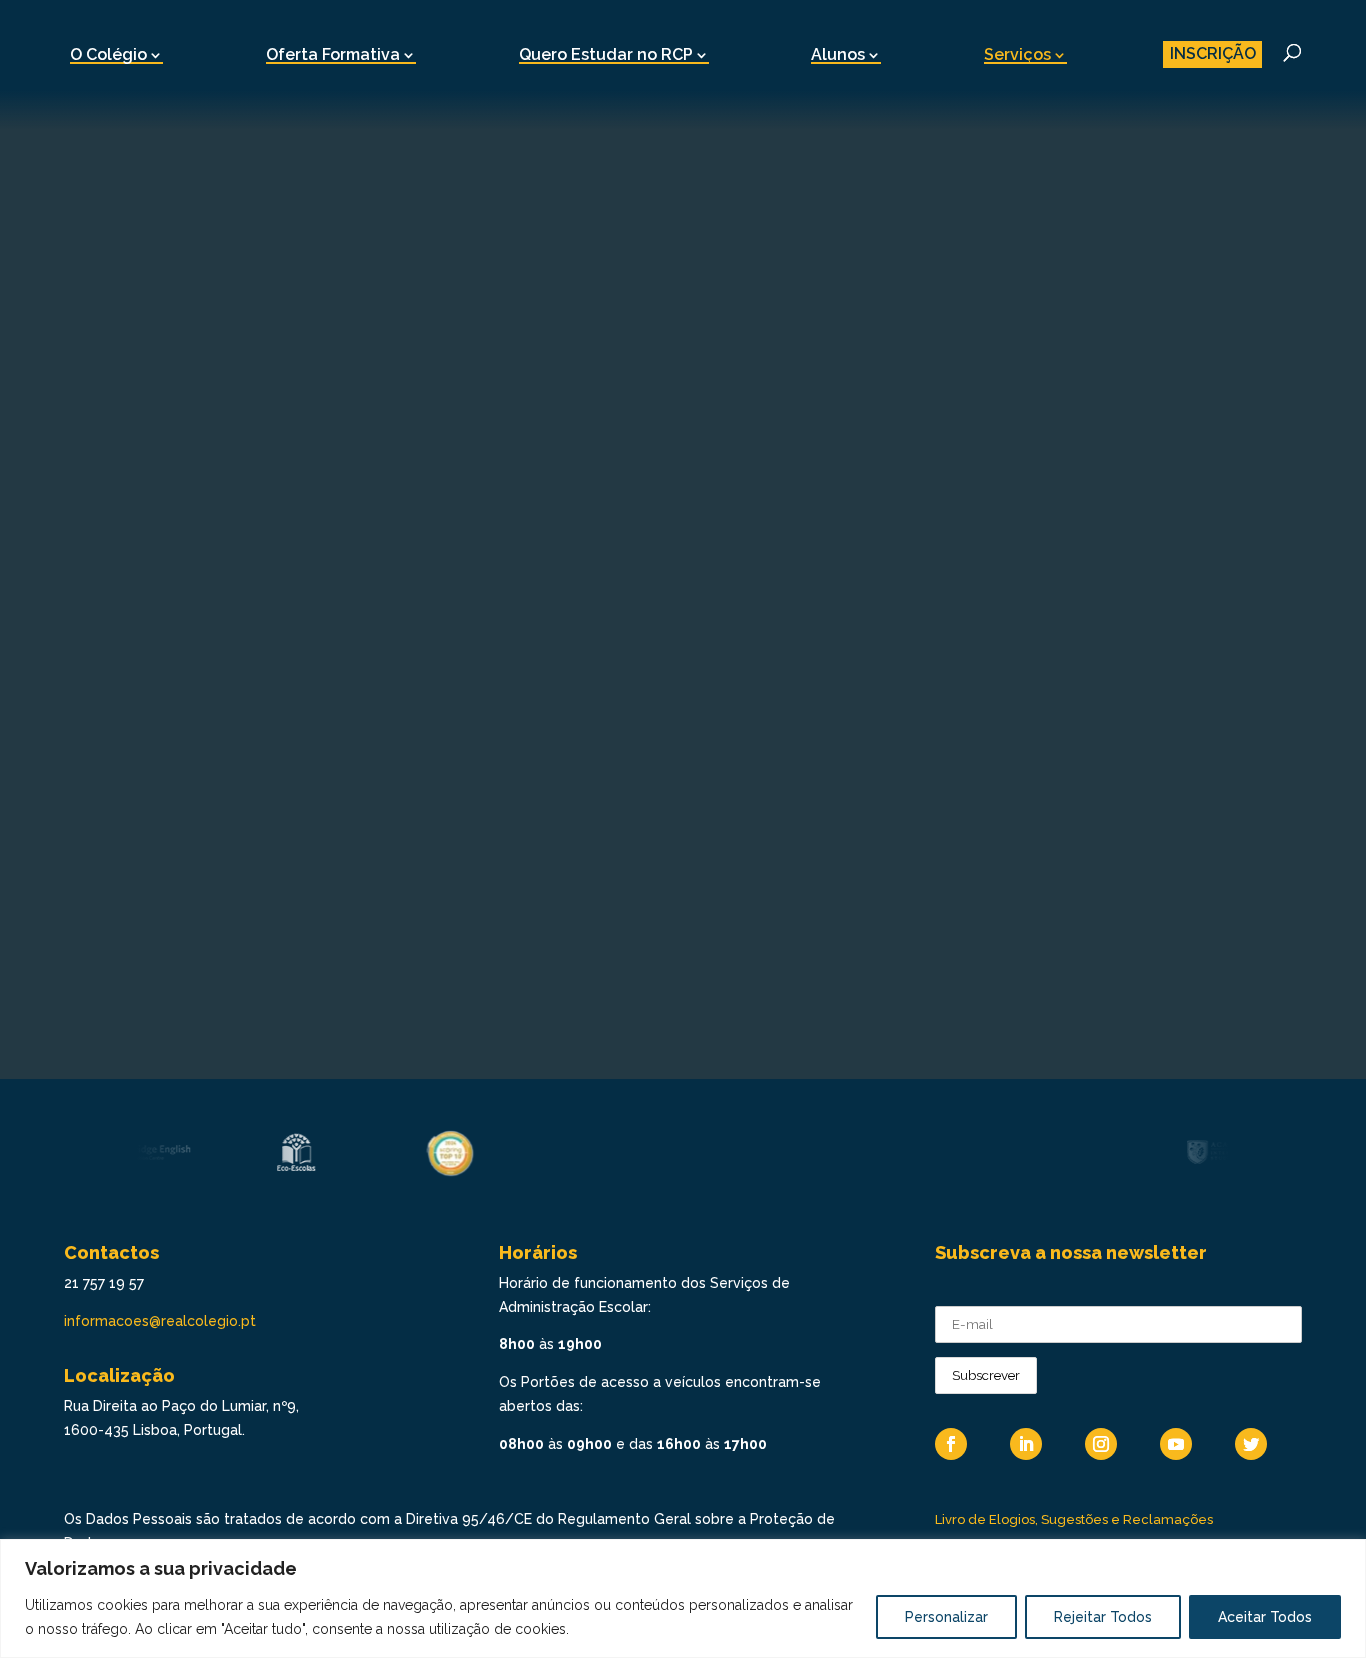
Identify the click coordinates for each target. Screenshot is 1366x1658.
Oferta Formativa (333, 54)
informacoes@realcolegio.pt (160, 1321)
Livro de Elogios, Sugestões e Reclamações (1074, 1519)
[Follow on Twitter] (1251, 1444)
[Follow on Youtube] (1176, 1444)
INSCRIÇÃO (1213, 53)
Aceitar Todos (1265, 1617)
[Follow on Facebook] (951, 1444)
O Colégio (108, 54)
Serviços (1017, 54)
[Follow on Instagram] (1101, 1444)
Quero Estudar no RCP (606, 54)
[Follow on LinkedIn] (1026, 1444)
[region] (683, 1598)
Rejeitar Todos (1103, 1617)
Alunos (838, 54)
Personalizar (946, 1617)
